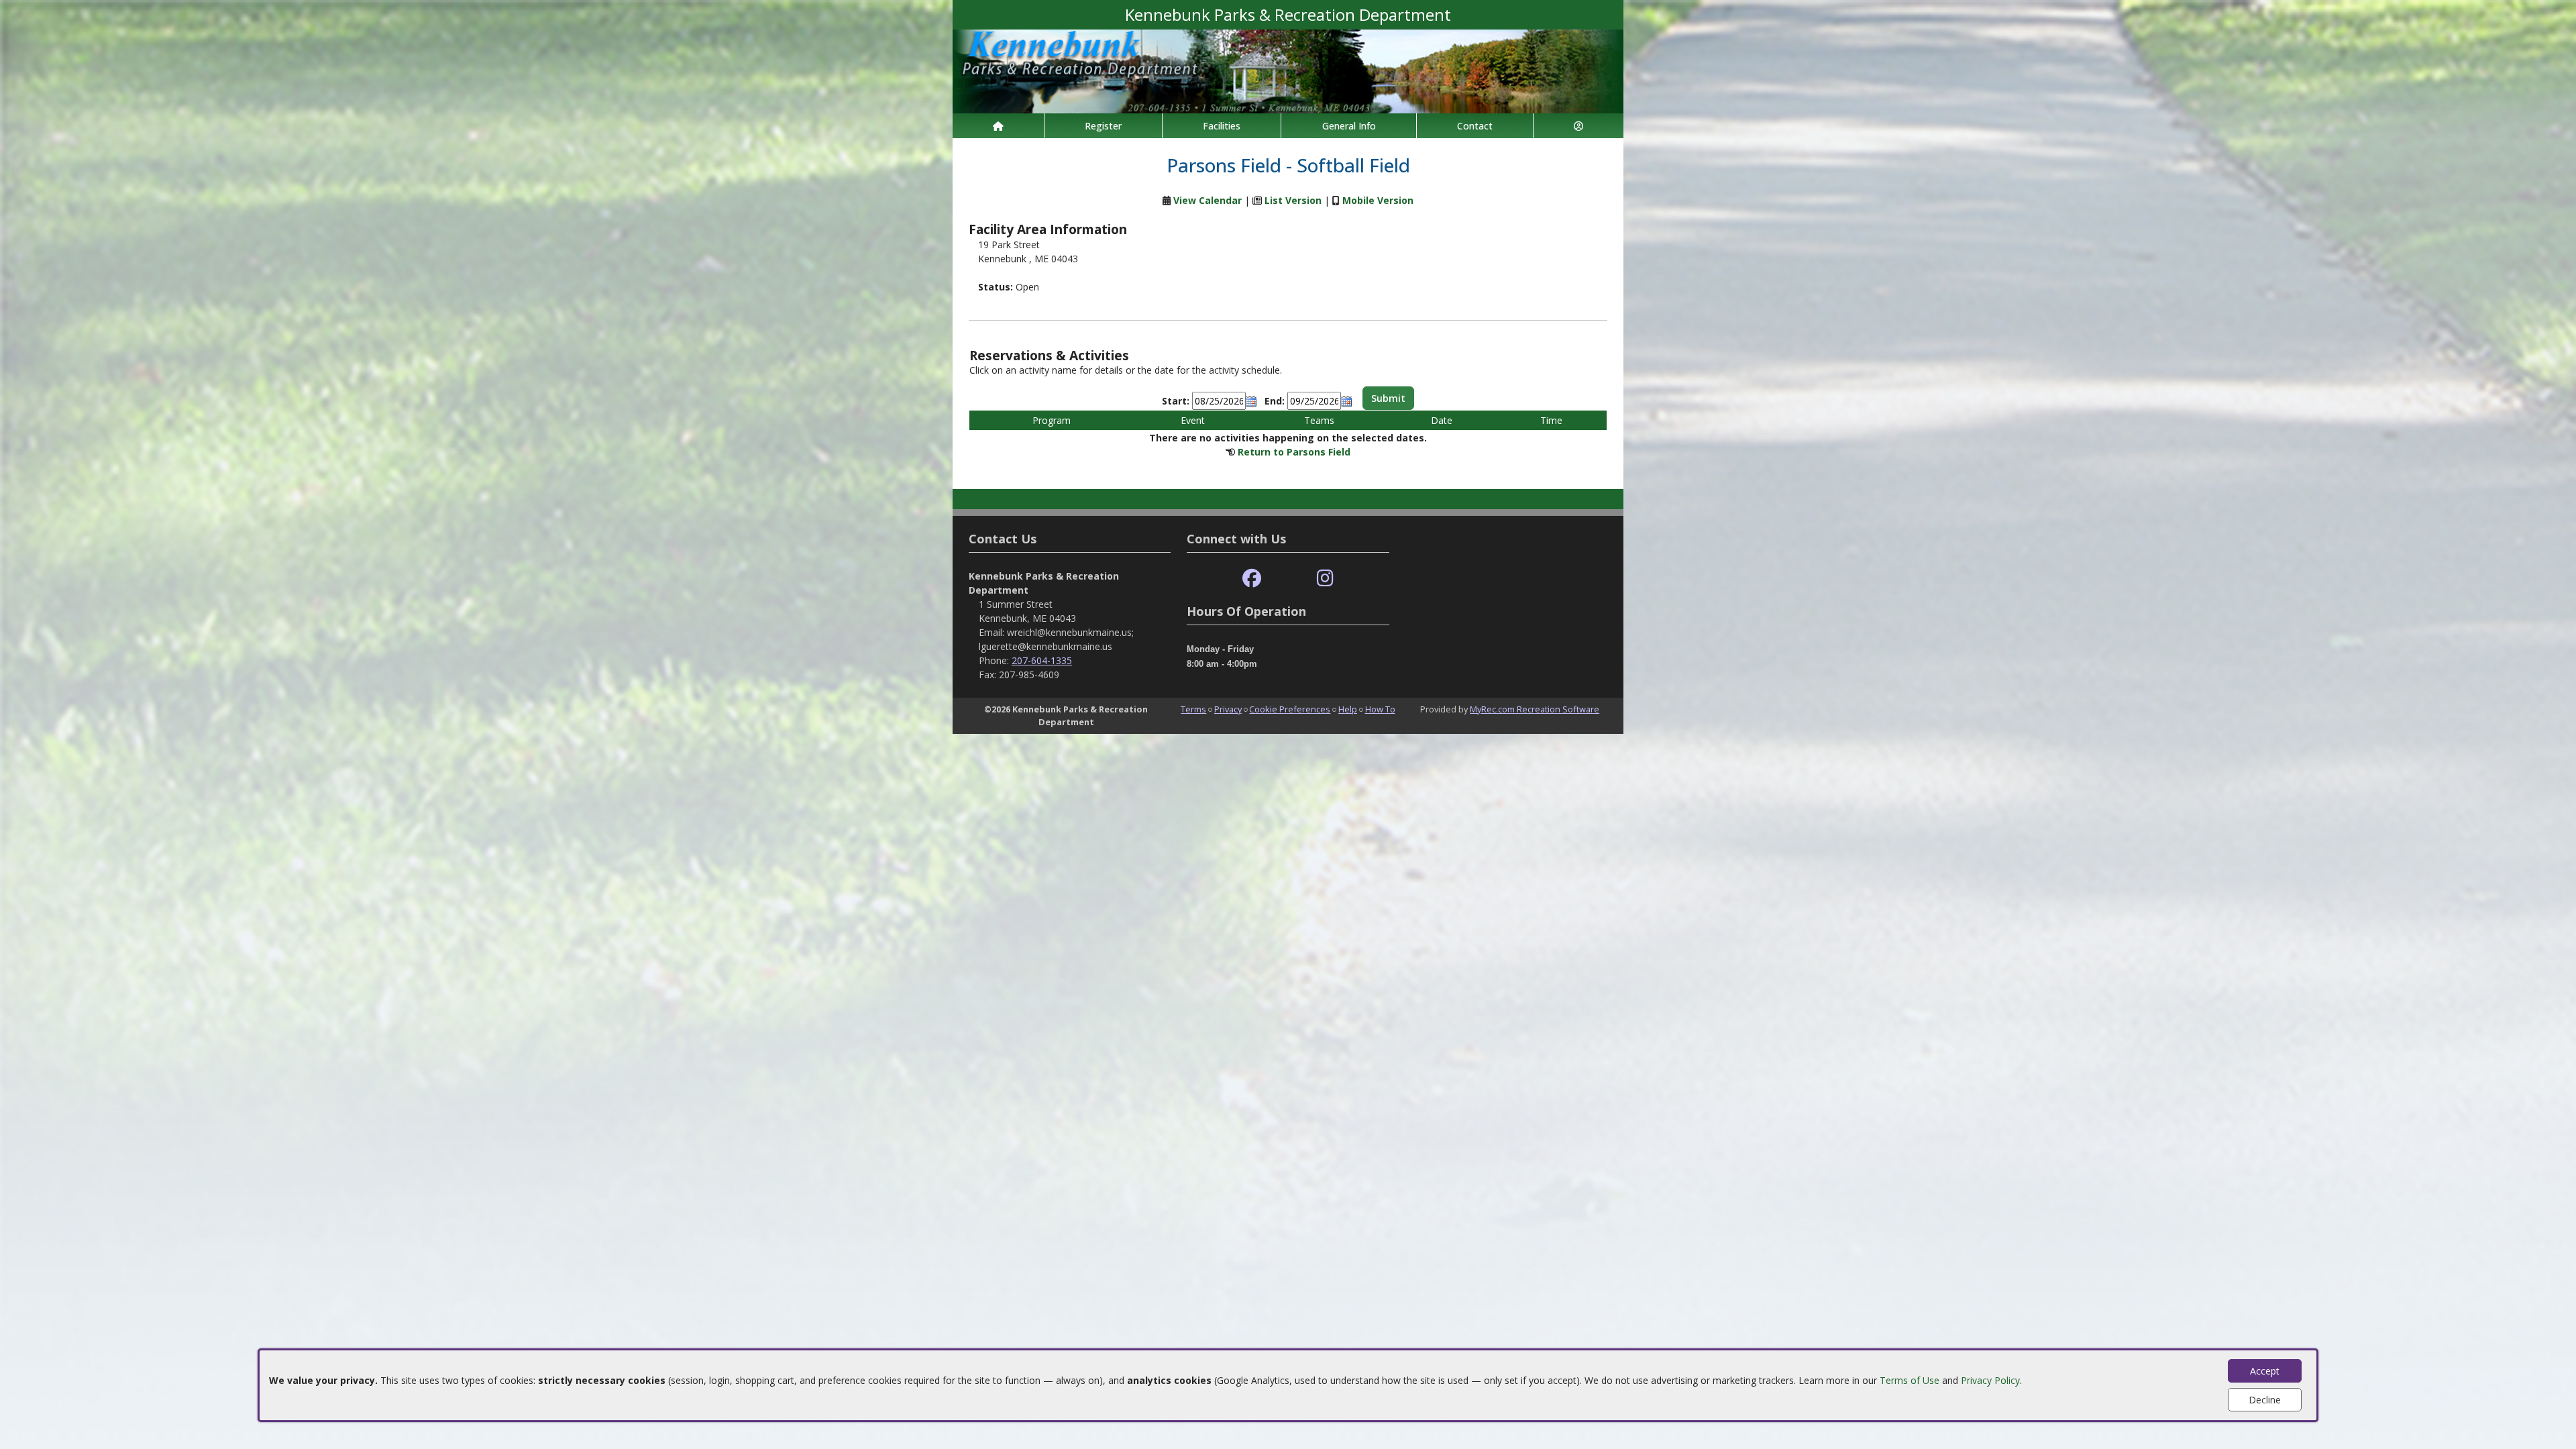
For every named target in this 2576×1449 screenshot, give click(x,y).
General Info (1349, 126)
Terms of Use (1910, 1380)
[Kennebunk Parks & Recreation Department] (1288, 70)
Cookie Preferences (1290, 709)
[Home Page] (998, 126)
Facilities (1222, 126)
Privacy (1228, 709)
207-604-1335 (1042, 660)
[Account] (1578, 126)
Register (1103, 126)
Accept (2265, 1371)
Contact (1475, 126)
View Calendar (1207, 200)
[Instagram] (1325, 579)
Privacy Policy (1990, 1380)
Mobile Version (1378, 200)
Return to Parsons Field (1294, 452)
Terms (1193, 709)
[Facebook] (1252, 579)
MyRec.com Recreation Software (1535, 709)
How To (1380, 709)
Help (1348, 709)
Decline (2265, 1400)
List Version (1293, 200)
